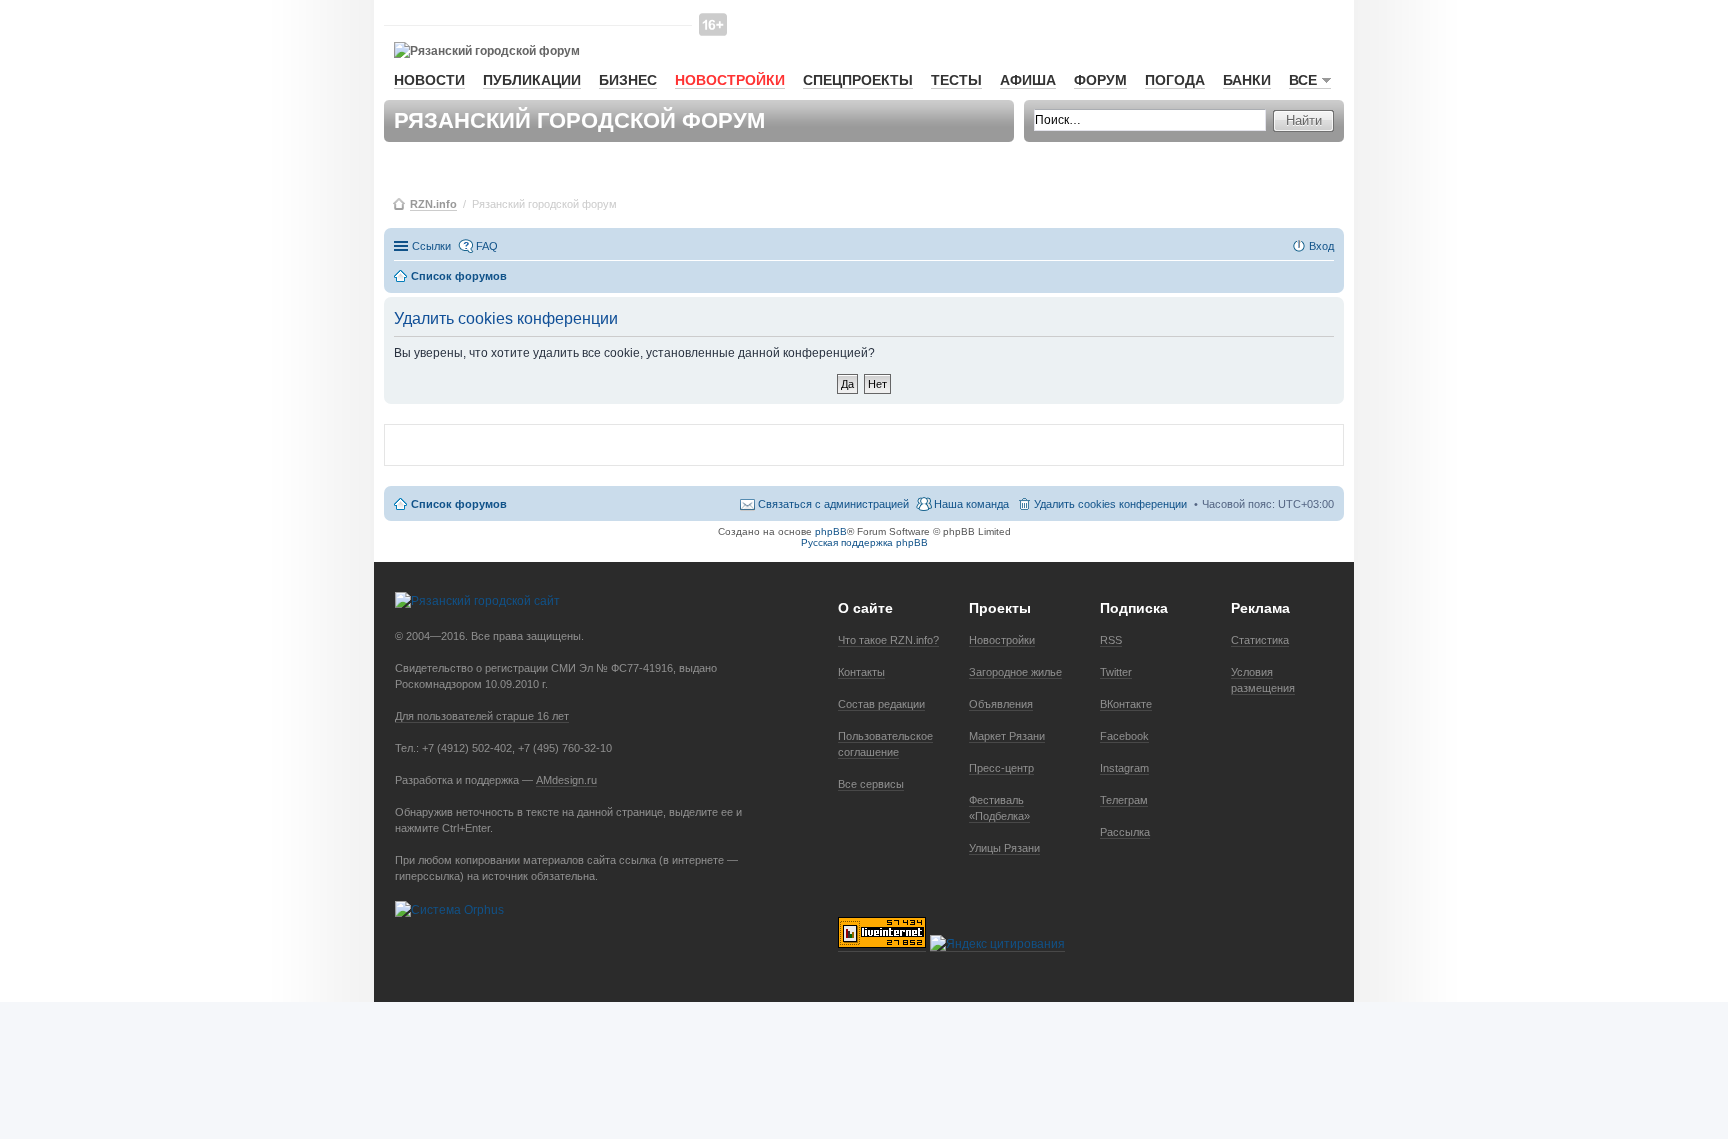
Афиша (1028, 80)
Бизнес (628, 80)
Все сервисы (871, 784)
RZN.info (433, 204)
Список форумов (459, 504)
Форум (1100, 80)
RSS (1111, 640)
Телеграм (1124, 800)
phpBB (831, 531)
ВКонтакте (1126, 704)
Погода (1175, 80)
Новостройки (730, 80)
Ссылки (431, 246)
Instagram (1124, 768)
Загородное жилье (1015, 672)
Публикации (532, 80)
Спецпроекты (858, 80)
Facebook (1124, 736)
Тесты (956, 80)
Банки (1247, 80)
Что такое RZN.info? (888, 640)
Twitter (1116, 672)
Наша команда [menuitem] (971, 504)
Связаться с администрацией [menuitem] (833, 504)
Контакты (861, 672)
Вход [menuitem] (1321, 246)
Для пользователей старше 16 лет (482, 716)
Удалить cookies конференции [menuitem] (1110, 504)
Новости (429, 80)
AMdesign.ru (566, 780)
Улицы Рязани (1004, 848)
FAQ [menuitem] (487, 246)
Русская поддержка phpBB (864, 542)
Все (1303, 80)
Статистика (1260, 640)
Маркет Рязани (1007, 736)
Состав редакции (881, 704)
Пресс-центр (1001, 768)
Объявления (1001, 704)
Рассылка (1125, 832)
